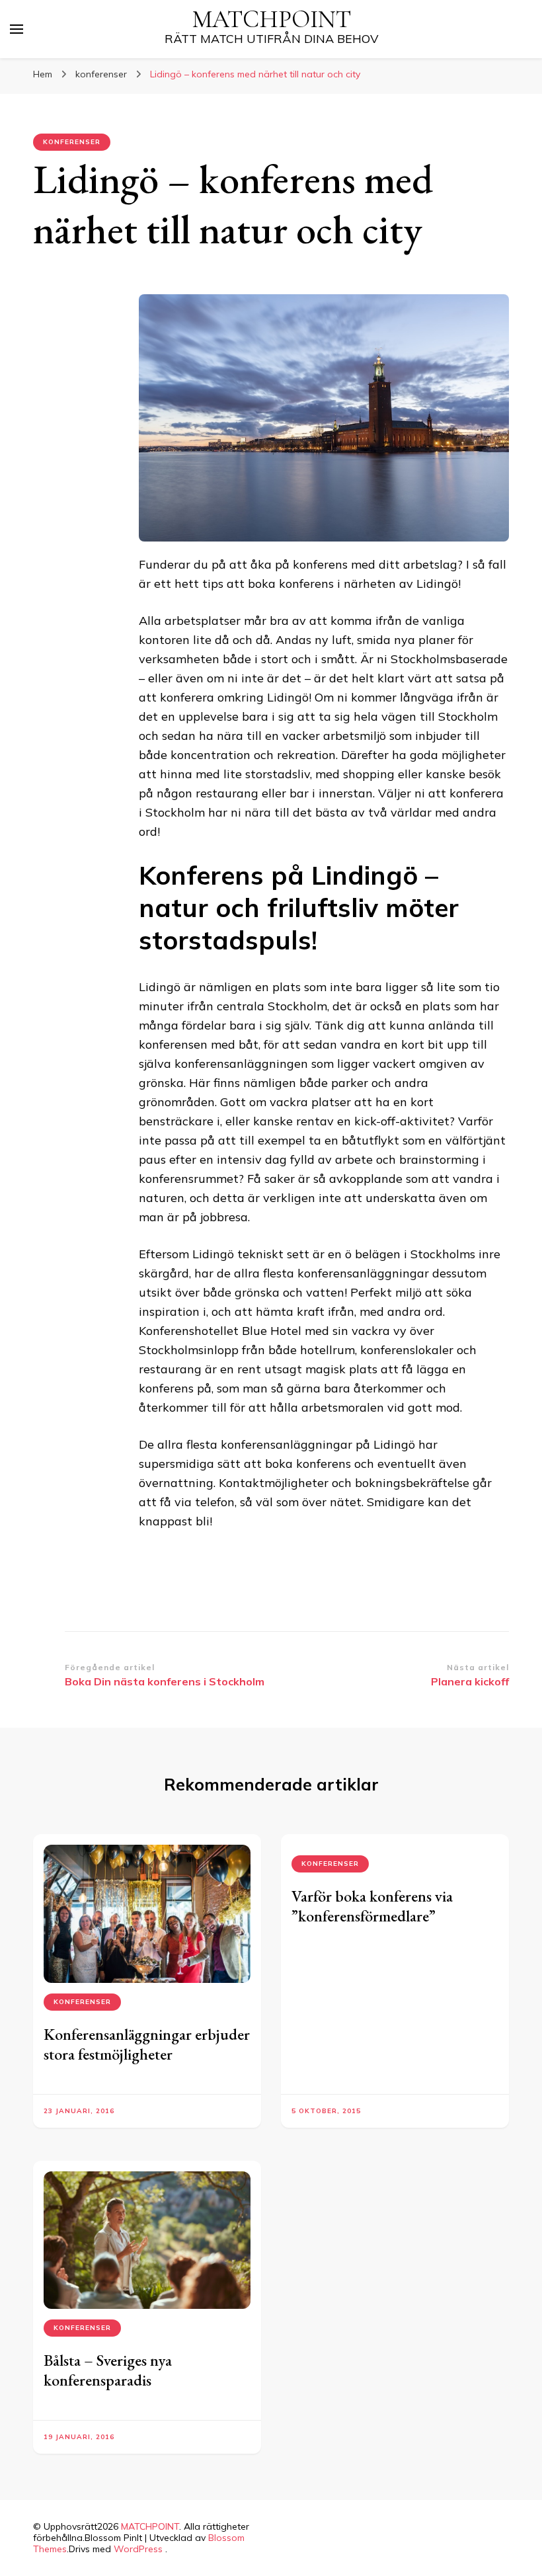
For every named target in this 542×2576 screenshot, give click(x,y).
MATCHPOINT (272, 20)
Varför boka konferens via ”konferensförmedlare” (372, 1906)
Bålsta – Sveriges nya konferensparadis (108, 2370)
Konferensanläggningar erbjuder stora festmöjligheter (147, 2044)
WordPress (138, 2549)
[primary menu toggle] (17, 29)
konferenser (72, 142)
